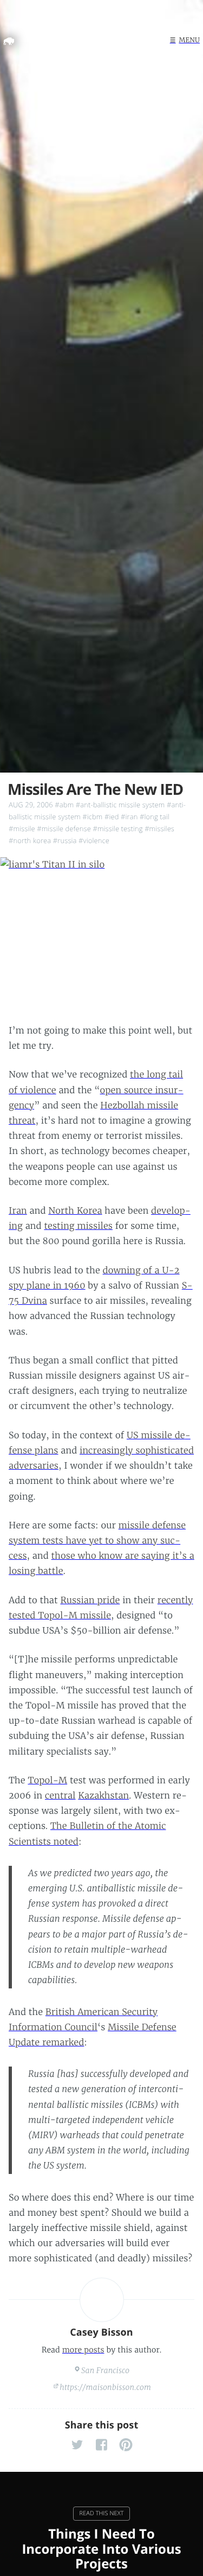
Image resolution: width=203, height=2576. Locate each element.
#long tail (155, 817)
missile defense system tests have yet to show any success (97, 1541)
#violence (94, 840)
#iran (129, 817)
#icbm (92, 817)
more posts (83, 2350)
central (60, 1796)
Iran (18, 1211)
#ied (112, 817)
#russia (65, 840)
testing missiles (78, 1226)
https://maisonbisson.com (105, 2387)
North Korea (75, 1211)
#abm (64, 805)
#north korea (30, 840)
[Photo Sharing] (101, 933)
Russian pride (90, 1601)
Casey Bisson (101, 2332)
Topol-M (47, 1781)
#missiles (159, 828)
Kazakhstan (103, 1796)
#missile (22, 828)
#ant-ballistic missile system (120, 805)
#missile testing (117, 828)
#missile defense (64, 828)
